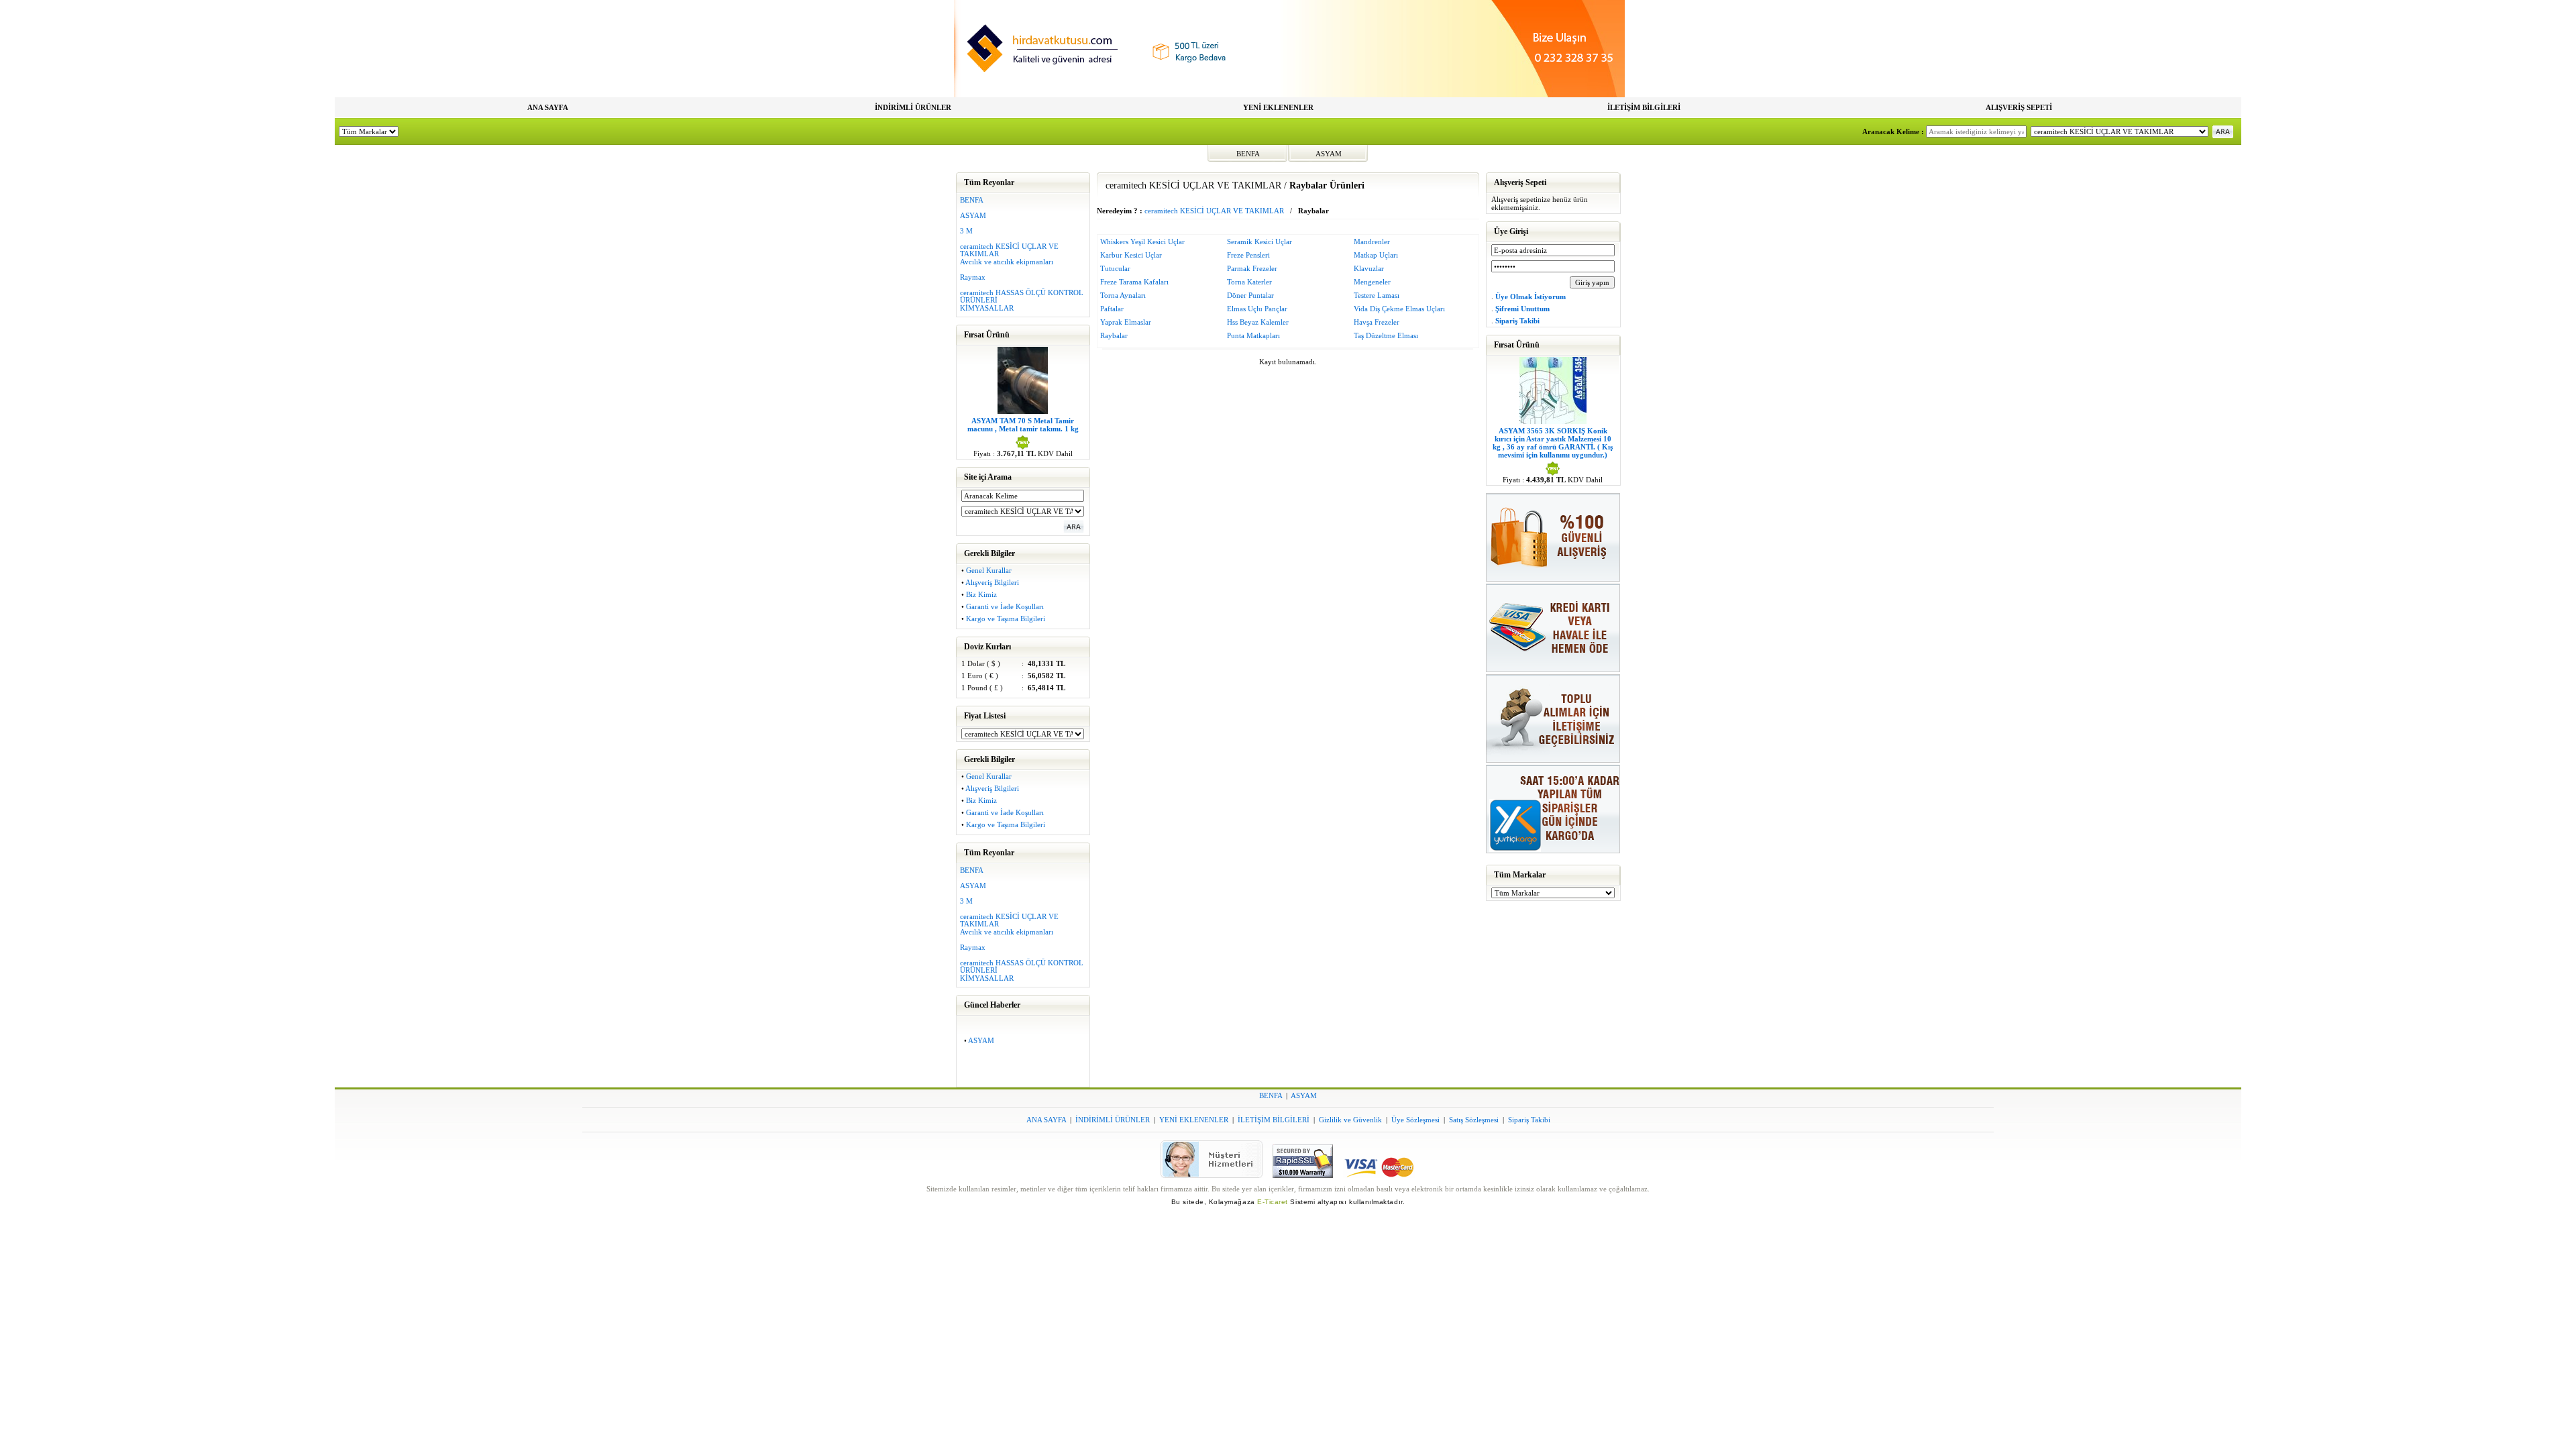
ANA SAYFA (548, 107)
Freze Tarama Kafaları (1134, 282)
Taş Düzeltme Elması (1386, 335)
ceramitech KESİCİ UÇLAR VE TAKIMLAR (1009, 250)
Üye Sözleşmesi (1415, 1120)
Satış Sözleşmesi (1474, 1120)
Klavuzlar (1369, 268)
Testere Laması (1377, 295)
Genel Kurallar (989, 570)
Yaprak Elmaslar (1126, 322)
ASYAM (1329, 154)
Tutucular (1115, 268)
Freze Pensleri (1248, 255)
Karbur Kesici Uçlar (1131, 255)
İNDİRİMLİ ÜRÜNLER (913, 107)
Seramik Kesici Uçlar (1259, 241)
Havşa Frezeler (1377, 322)
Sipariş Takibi (1529, 1120)
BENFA (1248, 154)
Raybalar (1114, 335)
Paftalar (1112, 309)
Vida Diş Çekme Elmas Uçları (1399, 309)
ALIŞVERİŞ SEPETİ (2019, 107)
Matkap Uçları (1376, 255)
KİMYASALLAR (987, 308)
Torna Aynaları (1123, 295)
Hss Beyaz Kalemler (1258, 322)
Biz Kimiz (981, 594)
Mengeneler (1372, 282)
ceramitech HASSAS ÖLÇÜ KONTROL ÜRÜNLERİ (1022, 296)
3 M (966, 231)
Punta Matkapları (1253, 335)
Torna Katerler (1249, 282)
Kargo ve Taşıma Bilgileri (1006, 619)
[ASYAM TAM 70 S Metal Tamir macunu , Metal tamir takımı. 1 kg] (1023, 411)
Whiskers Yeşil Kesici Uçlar (1142, 241)
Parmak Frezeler (1252, 268)
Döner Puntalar (1250, 295)
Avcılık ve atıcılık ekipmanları (1007, 262)
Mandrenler (1372, 241)
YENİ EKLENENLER (1278, 107)
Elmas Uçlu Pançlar (1257, 309)
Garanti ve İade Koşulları (1005, 606)
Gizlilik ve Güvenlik (1350, 1120)
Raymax (973, 277)
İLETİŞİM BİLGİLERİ (1644, 107)
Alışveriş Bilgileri (992, 582)
